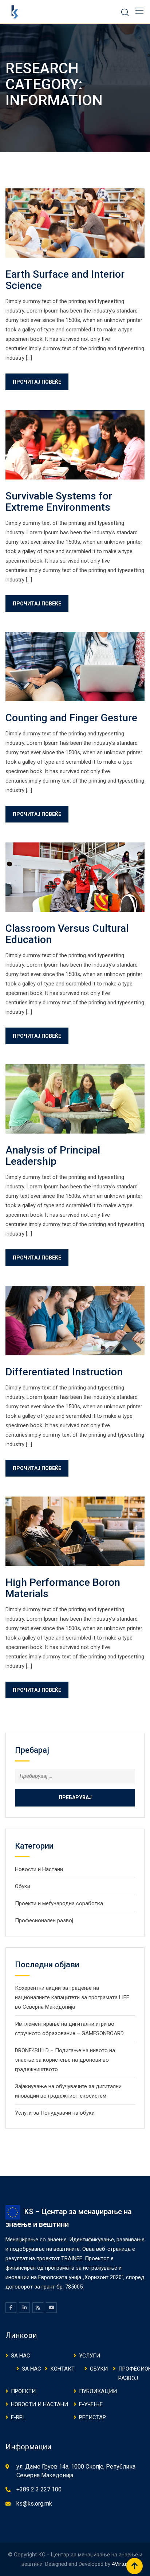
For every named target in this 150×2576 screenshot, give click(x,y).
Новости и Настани (39, 1869)
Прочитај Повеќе (37, 382)
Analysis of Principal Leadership (53, 1156)
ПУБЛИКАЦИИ (98, 2391)
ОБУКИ (99, 2369)
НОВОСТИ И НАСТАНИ (40, 2404)
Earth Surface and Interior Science (65, 280)
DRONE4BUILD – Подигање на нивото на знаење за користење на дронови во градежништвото (65, 2060)
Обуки (23, 1886)
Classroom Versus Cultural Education (67, 934)
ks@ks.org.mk (34, 2504)
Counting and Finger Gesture (71, 718)
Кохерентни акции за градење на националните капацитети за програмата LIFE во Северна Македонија (72, 1997)
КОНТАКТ (62, 2369)
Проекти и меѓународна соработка (59, 1903)
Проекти (23, 2391)
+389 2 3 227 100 (39, 2489)
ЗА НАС (21, 2356)
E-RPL (18, 2417)
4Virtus (120, 2564)
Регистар (92, 2417)
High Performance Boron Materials (63, 1588)
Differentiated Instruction (64, 1372)
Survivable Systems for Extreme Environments (59, 502)
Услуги (90, 2356)
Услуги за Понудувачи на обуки (55, 2113)
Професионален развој (44, 1920)
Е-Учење (91, 2404)
